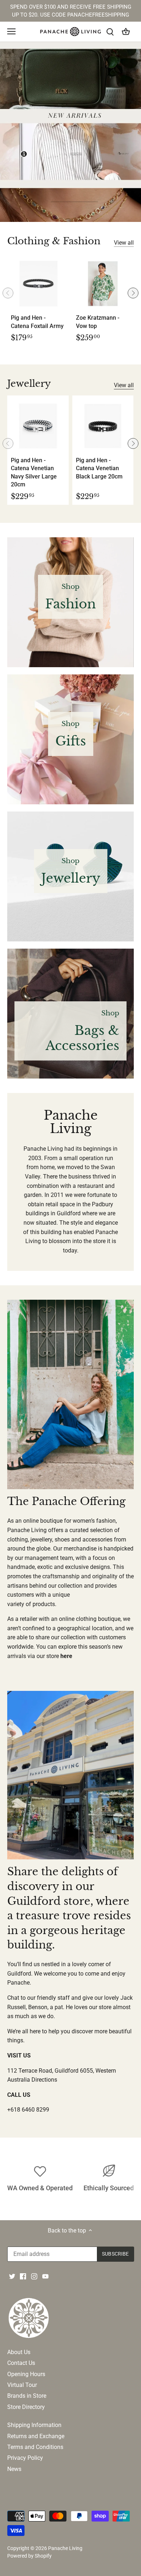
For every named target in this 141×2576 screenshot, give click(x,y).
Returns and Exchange (36, 2436)
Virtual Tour (22, 2385)
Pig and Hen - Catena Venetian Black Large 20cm (99, 468)
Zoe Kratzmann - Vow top (98, 322)
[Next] (133, 293)
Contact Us (21, 2363)
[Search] (110, 32)
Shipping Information (34, 2425)
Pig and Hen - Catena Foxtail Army (37, 322)
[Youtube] (45, 2276)
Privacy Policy (25, 2458)
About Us (19, 2352)
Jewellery (29, 384)
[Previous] (8, 293)
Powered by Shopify (29, 2556)
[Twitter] (12, 2276)
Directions (44, 2080)
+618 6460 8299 (28, 2110)
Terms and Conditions (35, 2447)
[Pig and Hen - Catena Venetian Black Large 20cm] (103, 426)
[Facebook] (23, 2276)
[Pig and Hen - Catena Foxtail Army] (38, 284)
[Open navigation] (11, 31)
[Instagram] (34, 2276)
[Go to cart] (126, 32)
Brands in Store (27, 2396)
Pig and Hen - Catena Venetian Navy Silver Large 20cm (34, 472)
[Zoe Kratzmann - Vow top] (103, 284)
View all (124, 243)
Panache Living (65, 2548)
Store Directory (26, 2407)
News (14, 2469)
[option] (70, 132)
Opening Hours (26, 2374)
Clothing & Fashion (54, 241)
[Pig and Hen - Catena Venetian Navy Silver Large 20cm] (38, 426)
